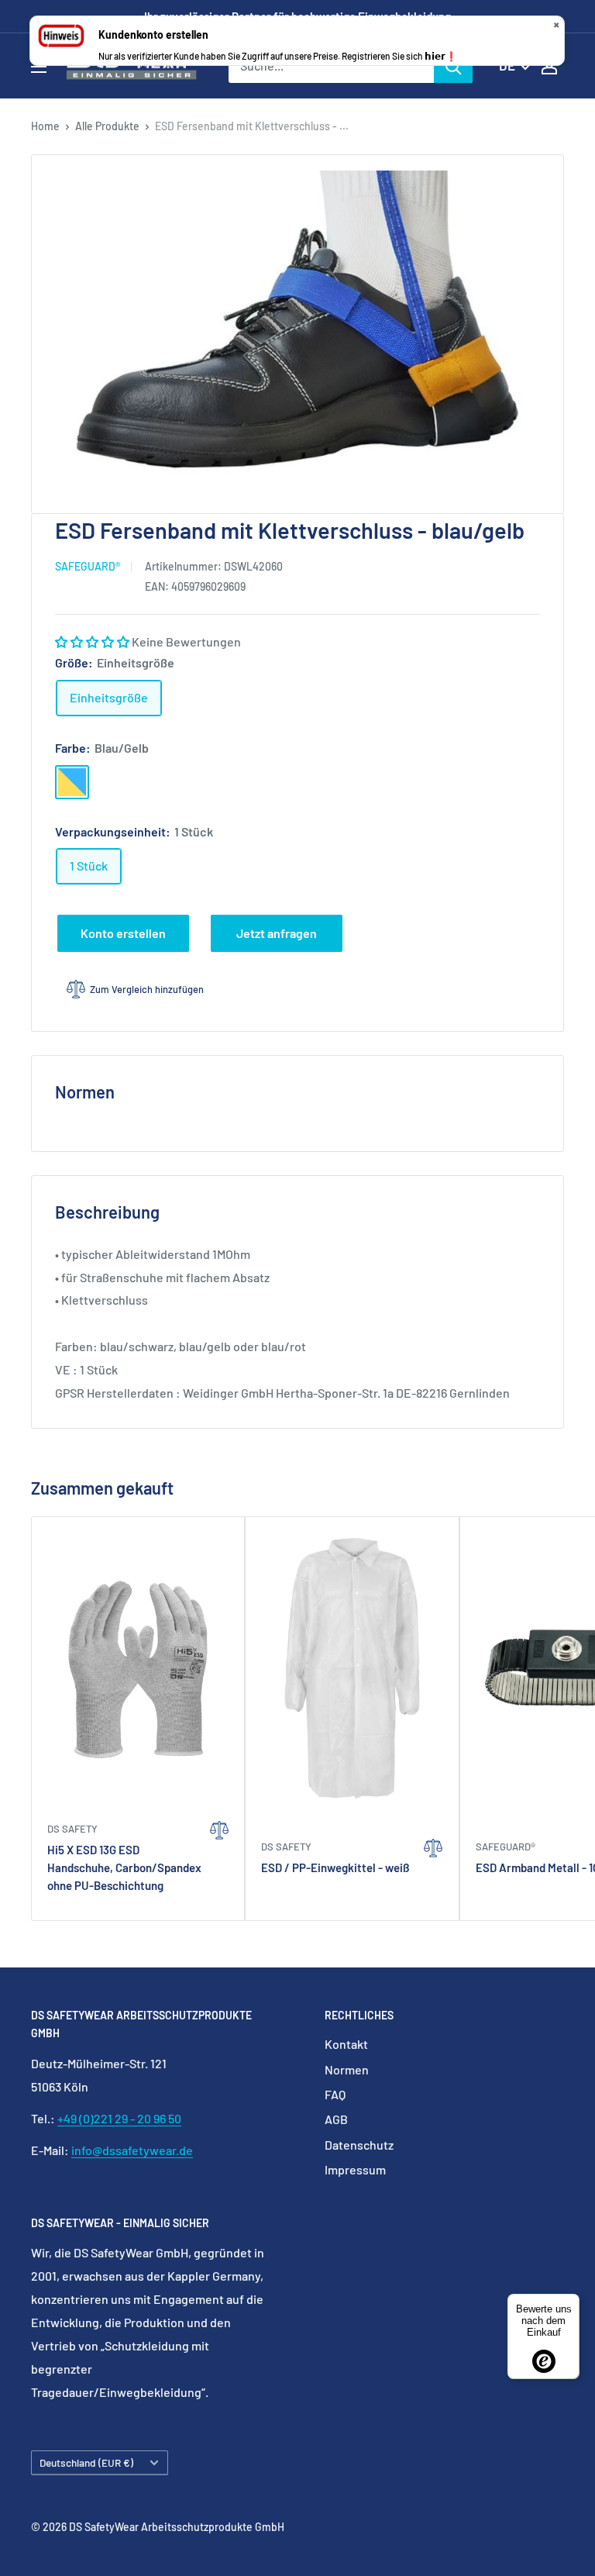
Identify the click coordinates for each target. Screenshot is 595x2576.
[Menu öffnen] (39, 67)
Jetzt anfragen (277, 933)
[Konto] (549, 66)
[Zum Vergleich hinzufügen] (219, 1861)
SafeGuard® (88, 566)
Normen (347, 2069)
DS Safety (72, 1829)
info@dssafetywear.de (132, 2150)
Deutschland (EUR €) (86, 2462)
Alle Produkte (107, 126)
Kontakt (346, 2044)
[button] (93, 641)
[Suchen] (453, 66)
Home (45, 126)
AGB (336, 2119)
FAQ (335, 2094)
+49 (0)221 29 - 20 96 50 (119, 2118)
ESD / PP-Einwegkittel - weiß (335, 1867)
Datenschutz (359, 2145)
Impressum (355, 2169)
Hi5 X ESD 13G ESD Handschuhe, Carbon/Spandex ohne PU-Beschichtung (124, 1868)
